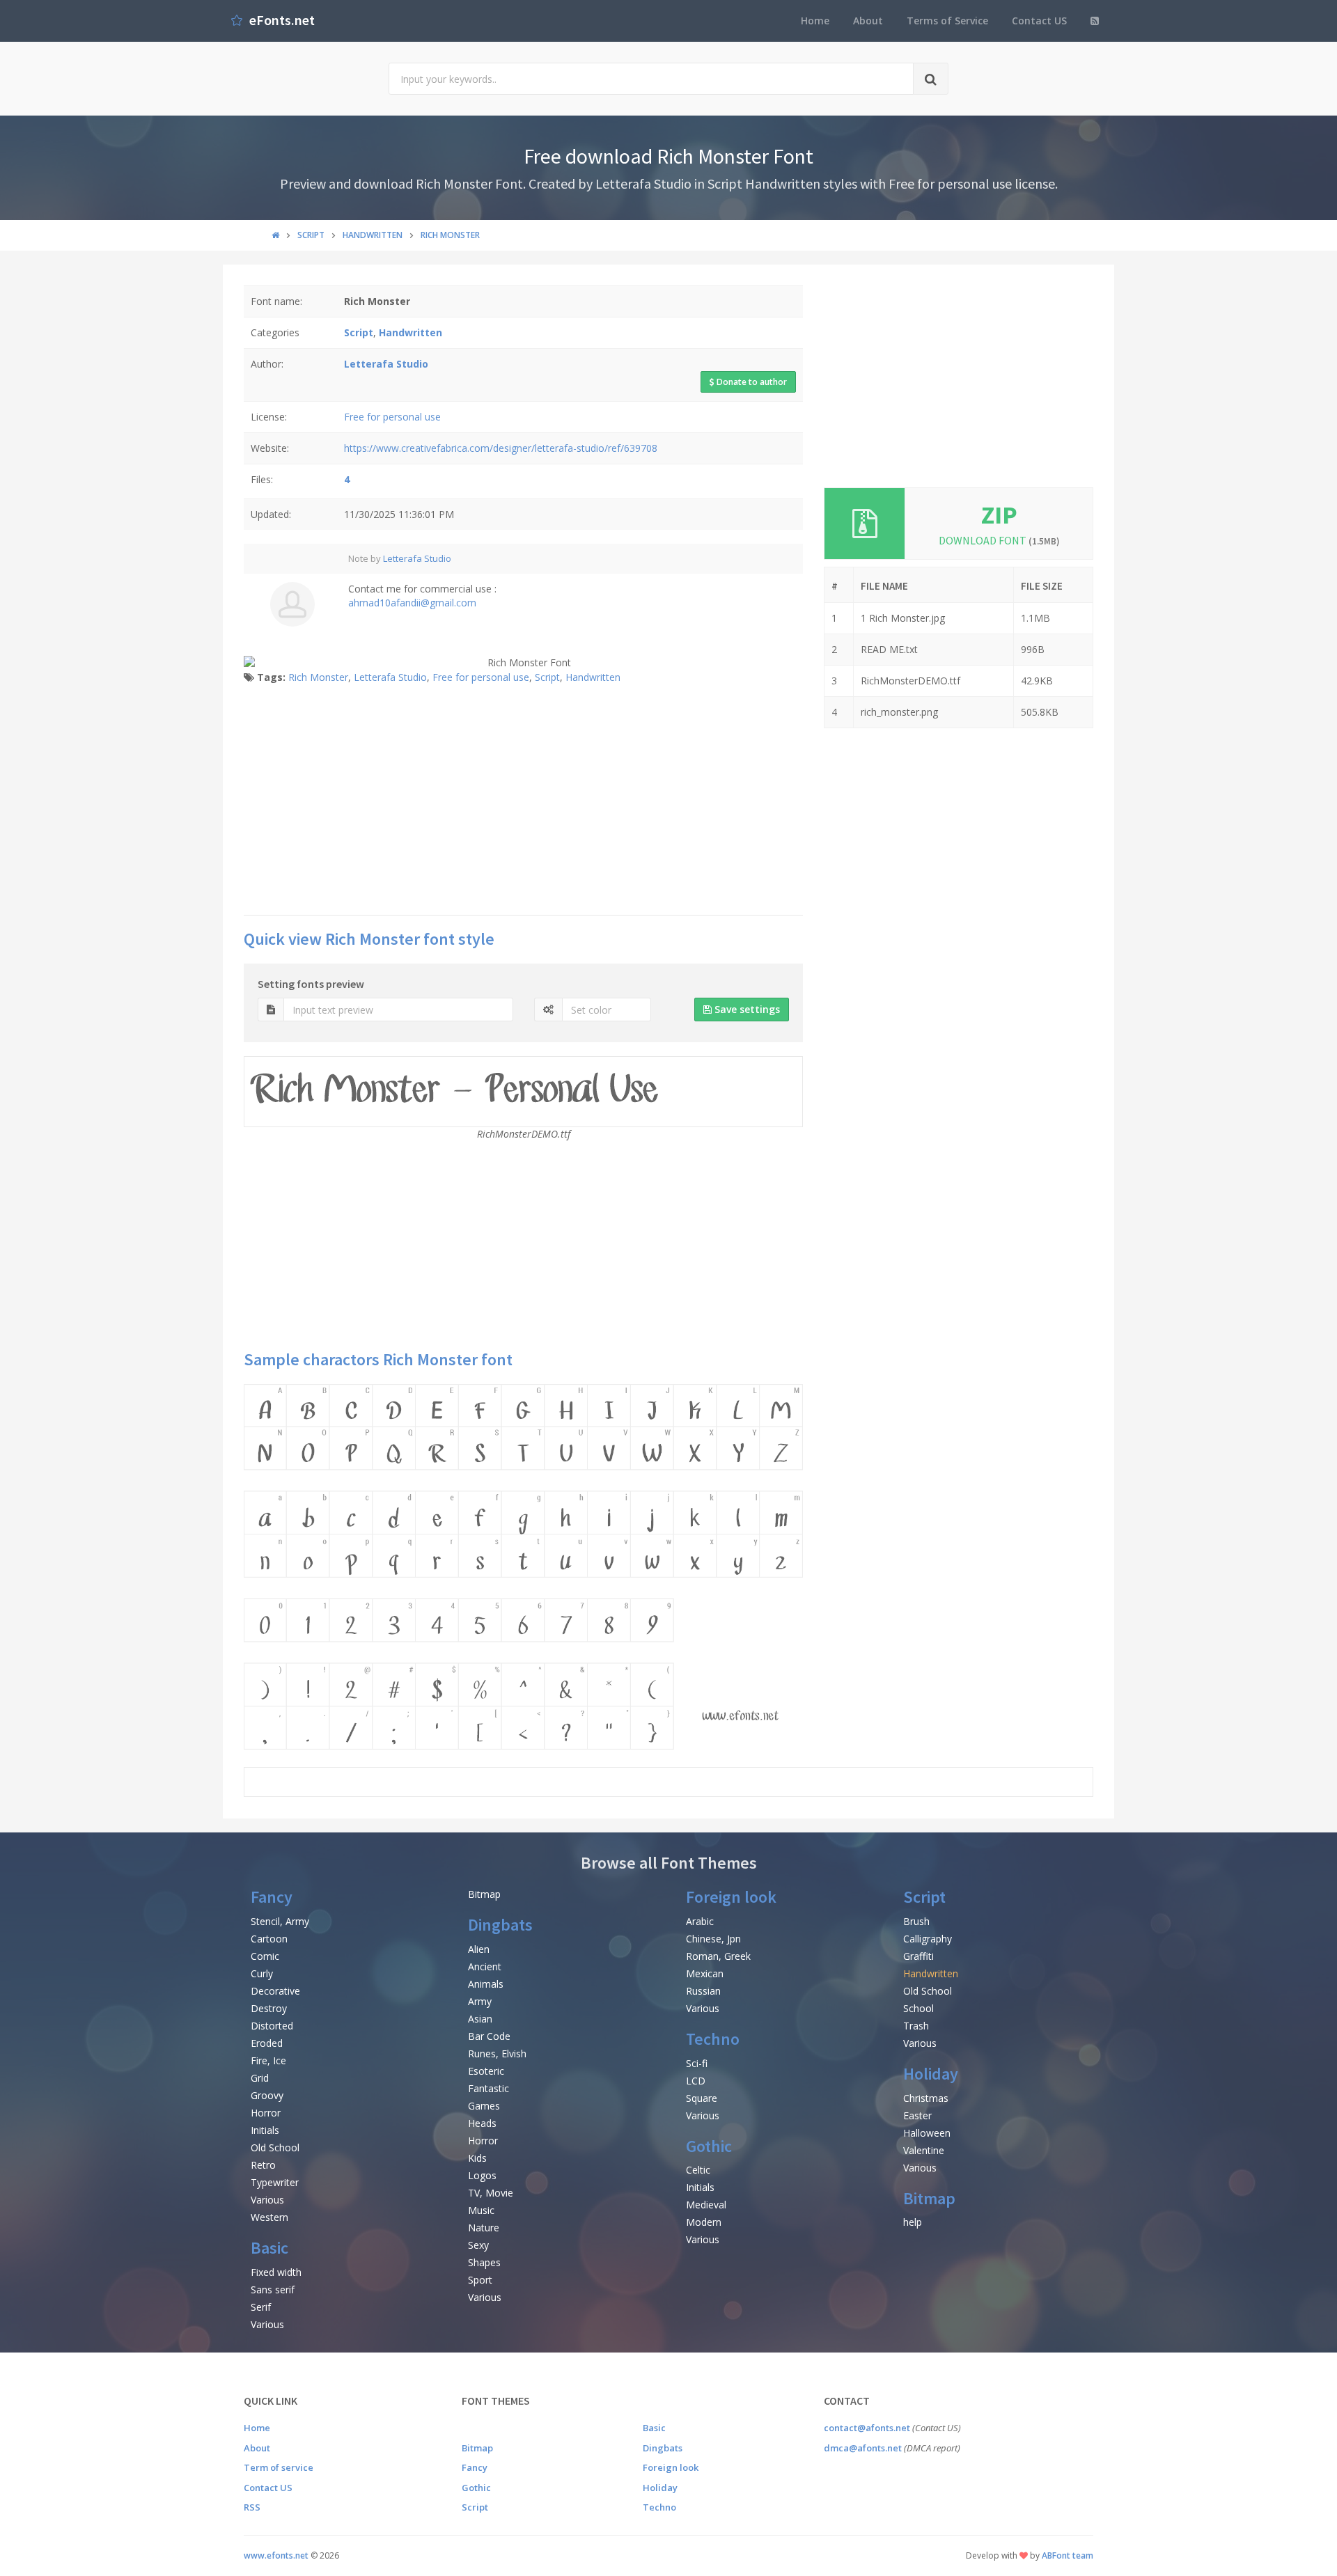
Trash (916, 2026)
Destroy (269, 2008)
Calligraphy (928, 1939)
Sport (480, 2280)
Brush (916, 1921)
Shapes (484, 2262)
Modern (704, 2222)
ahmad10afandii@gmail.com (412, 603)
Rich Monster (318, 677)
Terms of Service (947, 21)
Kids (477, 2158)
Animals (486, 1984)
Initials (265, 2130)
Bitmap (484, 1894)
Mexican (705, 1973)
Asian (480, 2019)
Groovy (267, 2095)
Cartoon (269, 1939)
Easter (917, 2115)
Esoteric (486, 2071)
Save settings (746, 1009)
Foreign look (731, 1897)
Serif (261, 2307)
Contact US (1039, 21)
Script (547, 677)
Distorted (272, 2026)
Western (269, 2217)
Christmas (926, 2098)
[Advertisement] (523, 803)
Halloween (927, 2133)
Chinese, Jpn (713, 1939)
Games (484, 2106)
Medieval (706, 2205)
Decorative (275, 1991)
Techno (713, 2039)
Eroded (267, 2043)
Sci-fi (697, 2063)
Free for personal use (392, 417)
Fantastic (488, 2088)
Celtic (698, 2170)
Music (481, 2210)
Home (815, 21)
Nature (484, 2228)
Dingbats (500, 1925)
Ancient (485, 1966)
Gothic (709, 2146)
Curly (262, 1973)
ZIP (999, 515)
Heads (482, 2123)
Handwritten (593, 677)
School (918, 2008)
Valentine (924, 2150)
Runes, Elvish (497, 2053)
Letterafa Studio (417, 558)
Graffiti (918, 1956)
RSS (252, 2507)
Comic (265, 1956)
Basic (269, 2248)
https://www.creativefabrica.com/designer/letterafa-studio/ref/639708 (501, 448)
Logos (482, 2175)
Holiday (931, 2074)
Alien (479, 1949)
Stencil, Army (280, 1921)
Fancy (272, 1897)
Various (267, 2200)
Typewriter (275, 2182)
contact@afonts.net (867, 2428)
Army (480, 2001)
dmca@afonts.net (863, 2448)
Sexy (478, 2245)
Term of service (279, 2467)
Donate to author (751, 382)
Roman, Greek (718, 1956)
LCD (696, 2081)
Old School (275, 2147)
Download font (999, 540)
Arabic (700, 1921)
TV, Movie (491, 2193)
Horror (266, 2113)
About (868, 21)
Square (702, 2098)
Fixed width (276, 2272)
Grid (260, 2078)
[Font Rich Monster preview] (523, 1567)
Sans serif (273, 2290)
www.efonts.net (276, 2555)
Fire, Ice (268, 2060)
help (913, 2222)
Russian (703, 1991)
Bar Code (489, 2036)
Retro (263, 2165)
